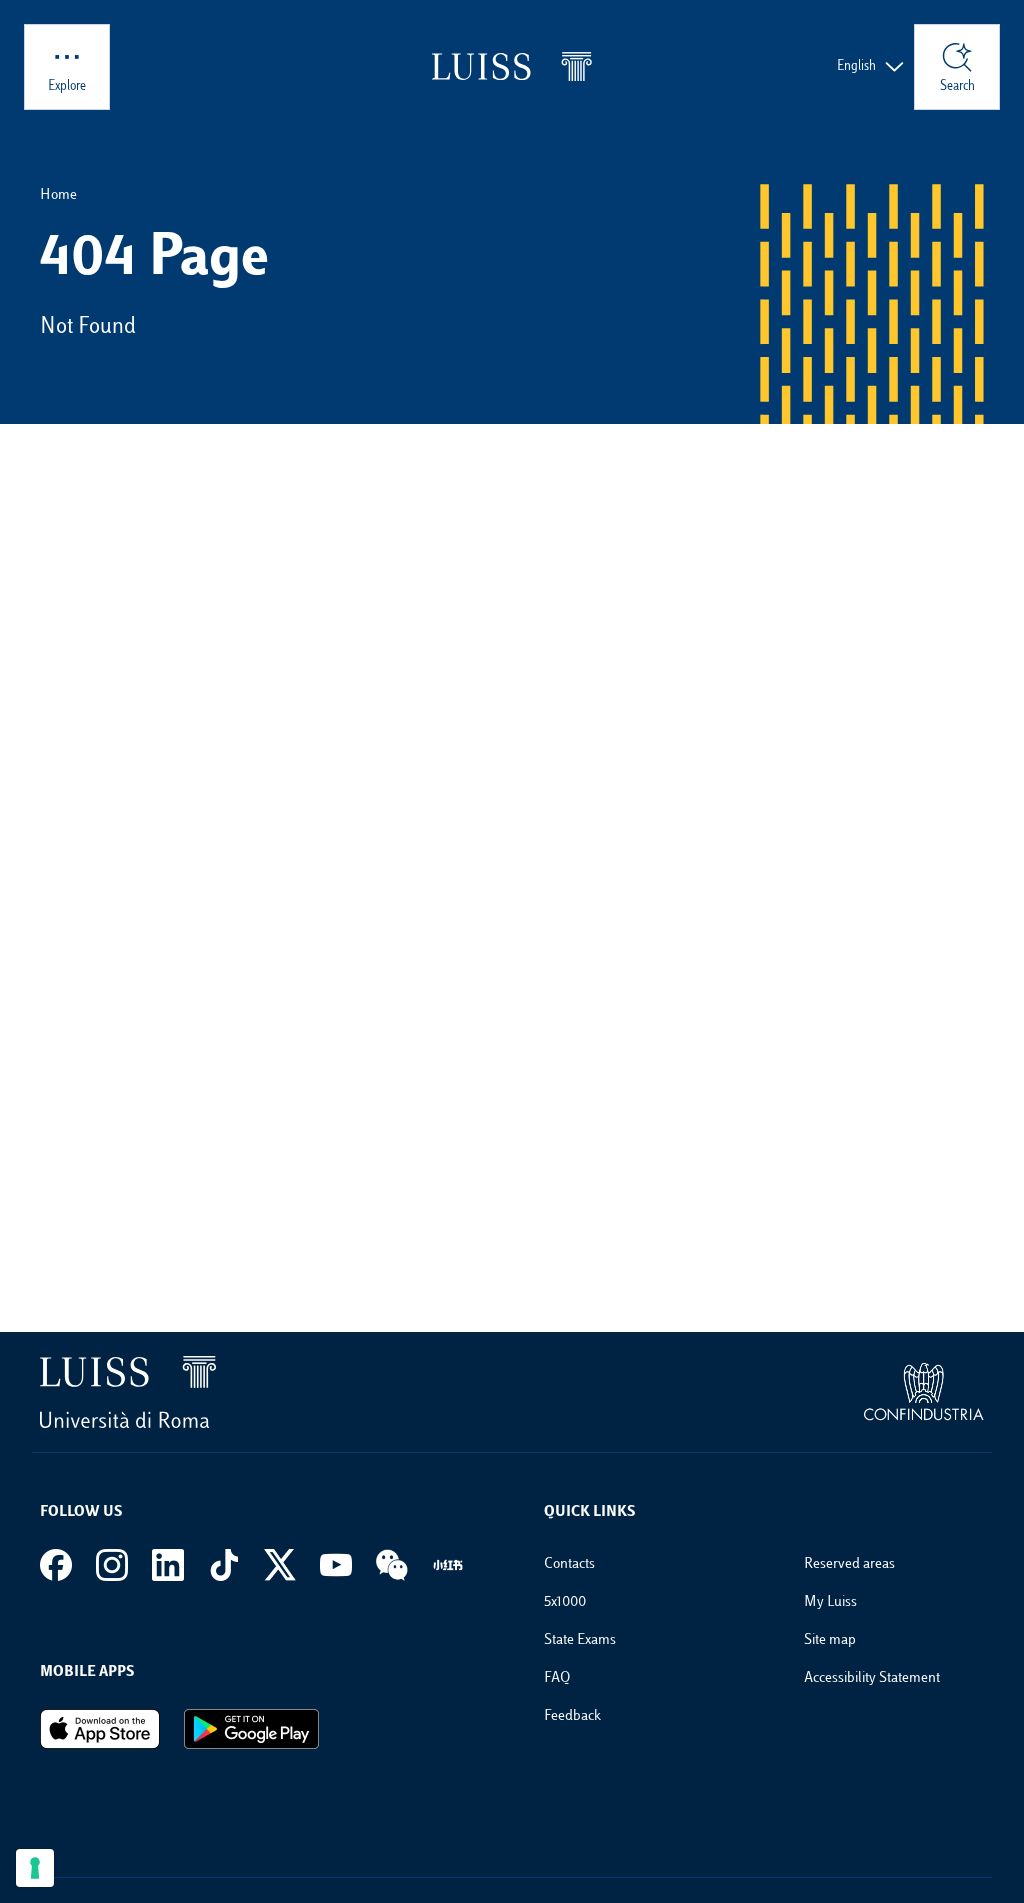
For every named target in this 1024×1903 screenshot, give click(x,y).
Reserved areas (849, 1564)
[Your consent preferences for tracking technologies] (35, 1868)
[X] (280, 1565)
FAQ (557, 1678)
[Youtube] (336, 1565)
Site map (830, 1640)
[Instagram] (112, 1565)
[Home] (512, 66)
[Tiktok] (224, 1565)
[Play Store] (251, 1729)
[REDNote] (448, 1565)
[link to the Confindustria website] (924, 1392)
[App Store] (100, 1729)
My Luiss (830, 1602)
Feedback (572, 1716)
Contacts (569, 1564)
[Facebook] (56, 1565)
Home (58, 195)
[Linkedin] (168, 1565)
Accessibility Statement (872, 1678)
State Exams (580, 1640)
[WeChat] (392, 1565)
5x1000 (565, 1602)
